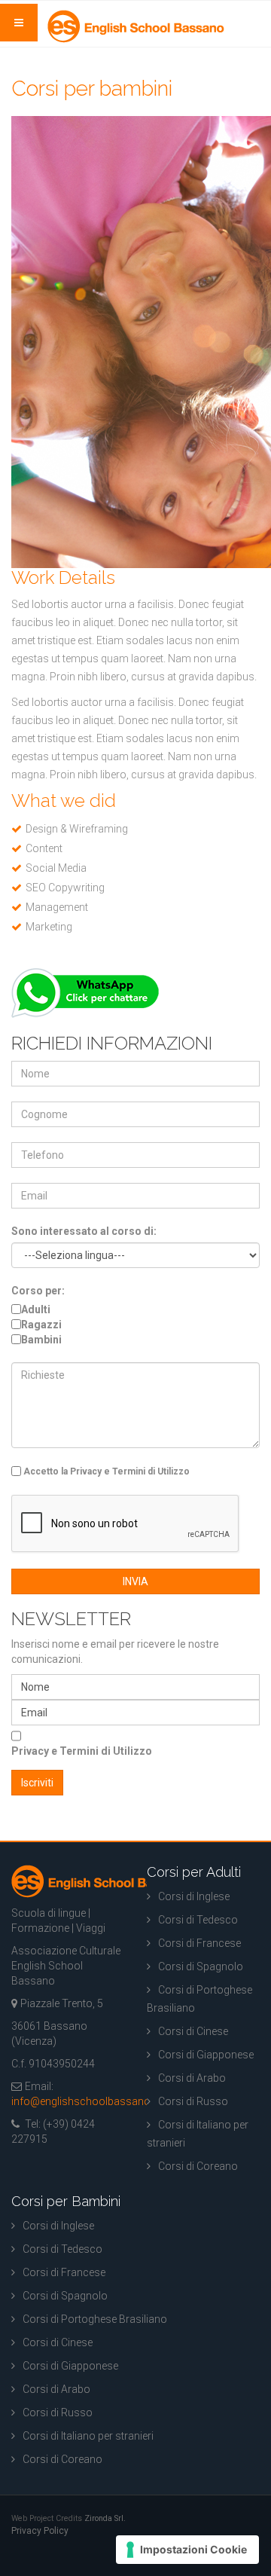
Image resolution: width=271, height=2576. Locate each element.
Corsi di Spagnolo (201, 1966)
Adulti (36, 1309)
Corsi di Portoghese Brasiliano (199, 1999)
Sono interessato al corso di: (84, 1231)
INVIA (135, 1581)
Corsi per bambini (92, 89)
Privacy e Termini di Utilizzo (82, 1751)
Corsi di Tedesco (198, 1920)
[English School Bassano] (136, 26)
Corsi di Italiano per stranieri (198, 2134)
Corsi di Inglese (194, 1896)
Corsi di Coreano (198, 2166)
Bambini (41, 1340)
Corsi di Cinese (193, 2031)
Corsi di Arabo (192, 2078)
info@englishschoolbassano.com (93, 2101)
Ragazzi (41, 1325)
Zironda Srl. (105, 2518)
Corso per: (38, 1291)
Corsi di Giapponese (206, 2055)
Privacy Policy (40, 2531)
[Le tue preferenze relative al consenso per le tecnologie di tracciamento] (187, 2550)
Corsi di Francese (199, 1943)
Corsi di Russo (193, 2101)
